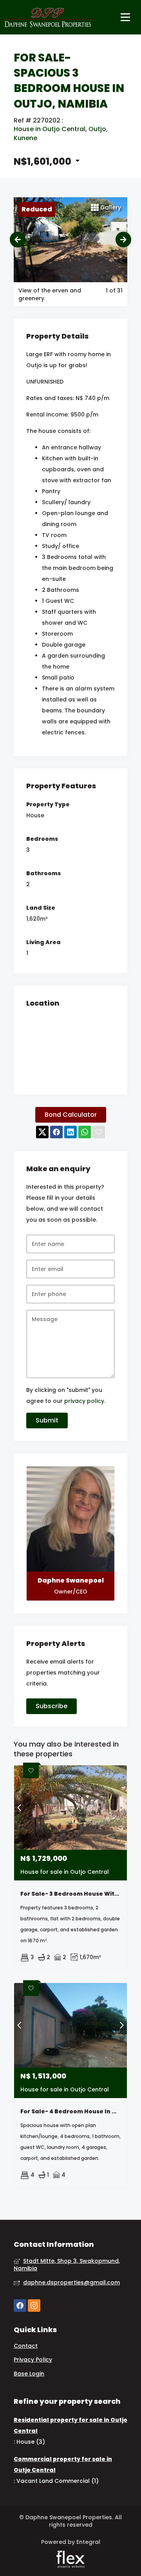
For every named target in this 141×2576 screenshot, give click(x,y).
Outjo (97, 129)
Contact (26, 2346)
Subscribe (52, 1706)
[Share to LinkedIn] (70, 1132)
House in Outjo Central (50, 129)
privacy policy (84, 1401)
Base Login (29, 2374)
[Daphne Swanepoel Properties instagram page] (34, 2305)
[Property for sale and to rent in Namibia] (48, 17)
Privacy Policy (33, 2360)
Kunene (25, 138)
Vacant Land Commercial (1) (58, 2481)
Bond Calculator (71, 1115)
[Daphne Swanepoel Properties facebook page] (20, 2305)
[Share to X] (42, 1132)
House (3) (31, 2442)
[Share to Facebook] (56, 1132)
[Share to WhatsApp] (85, 1132)
